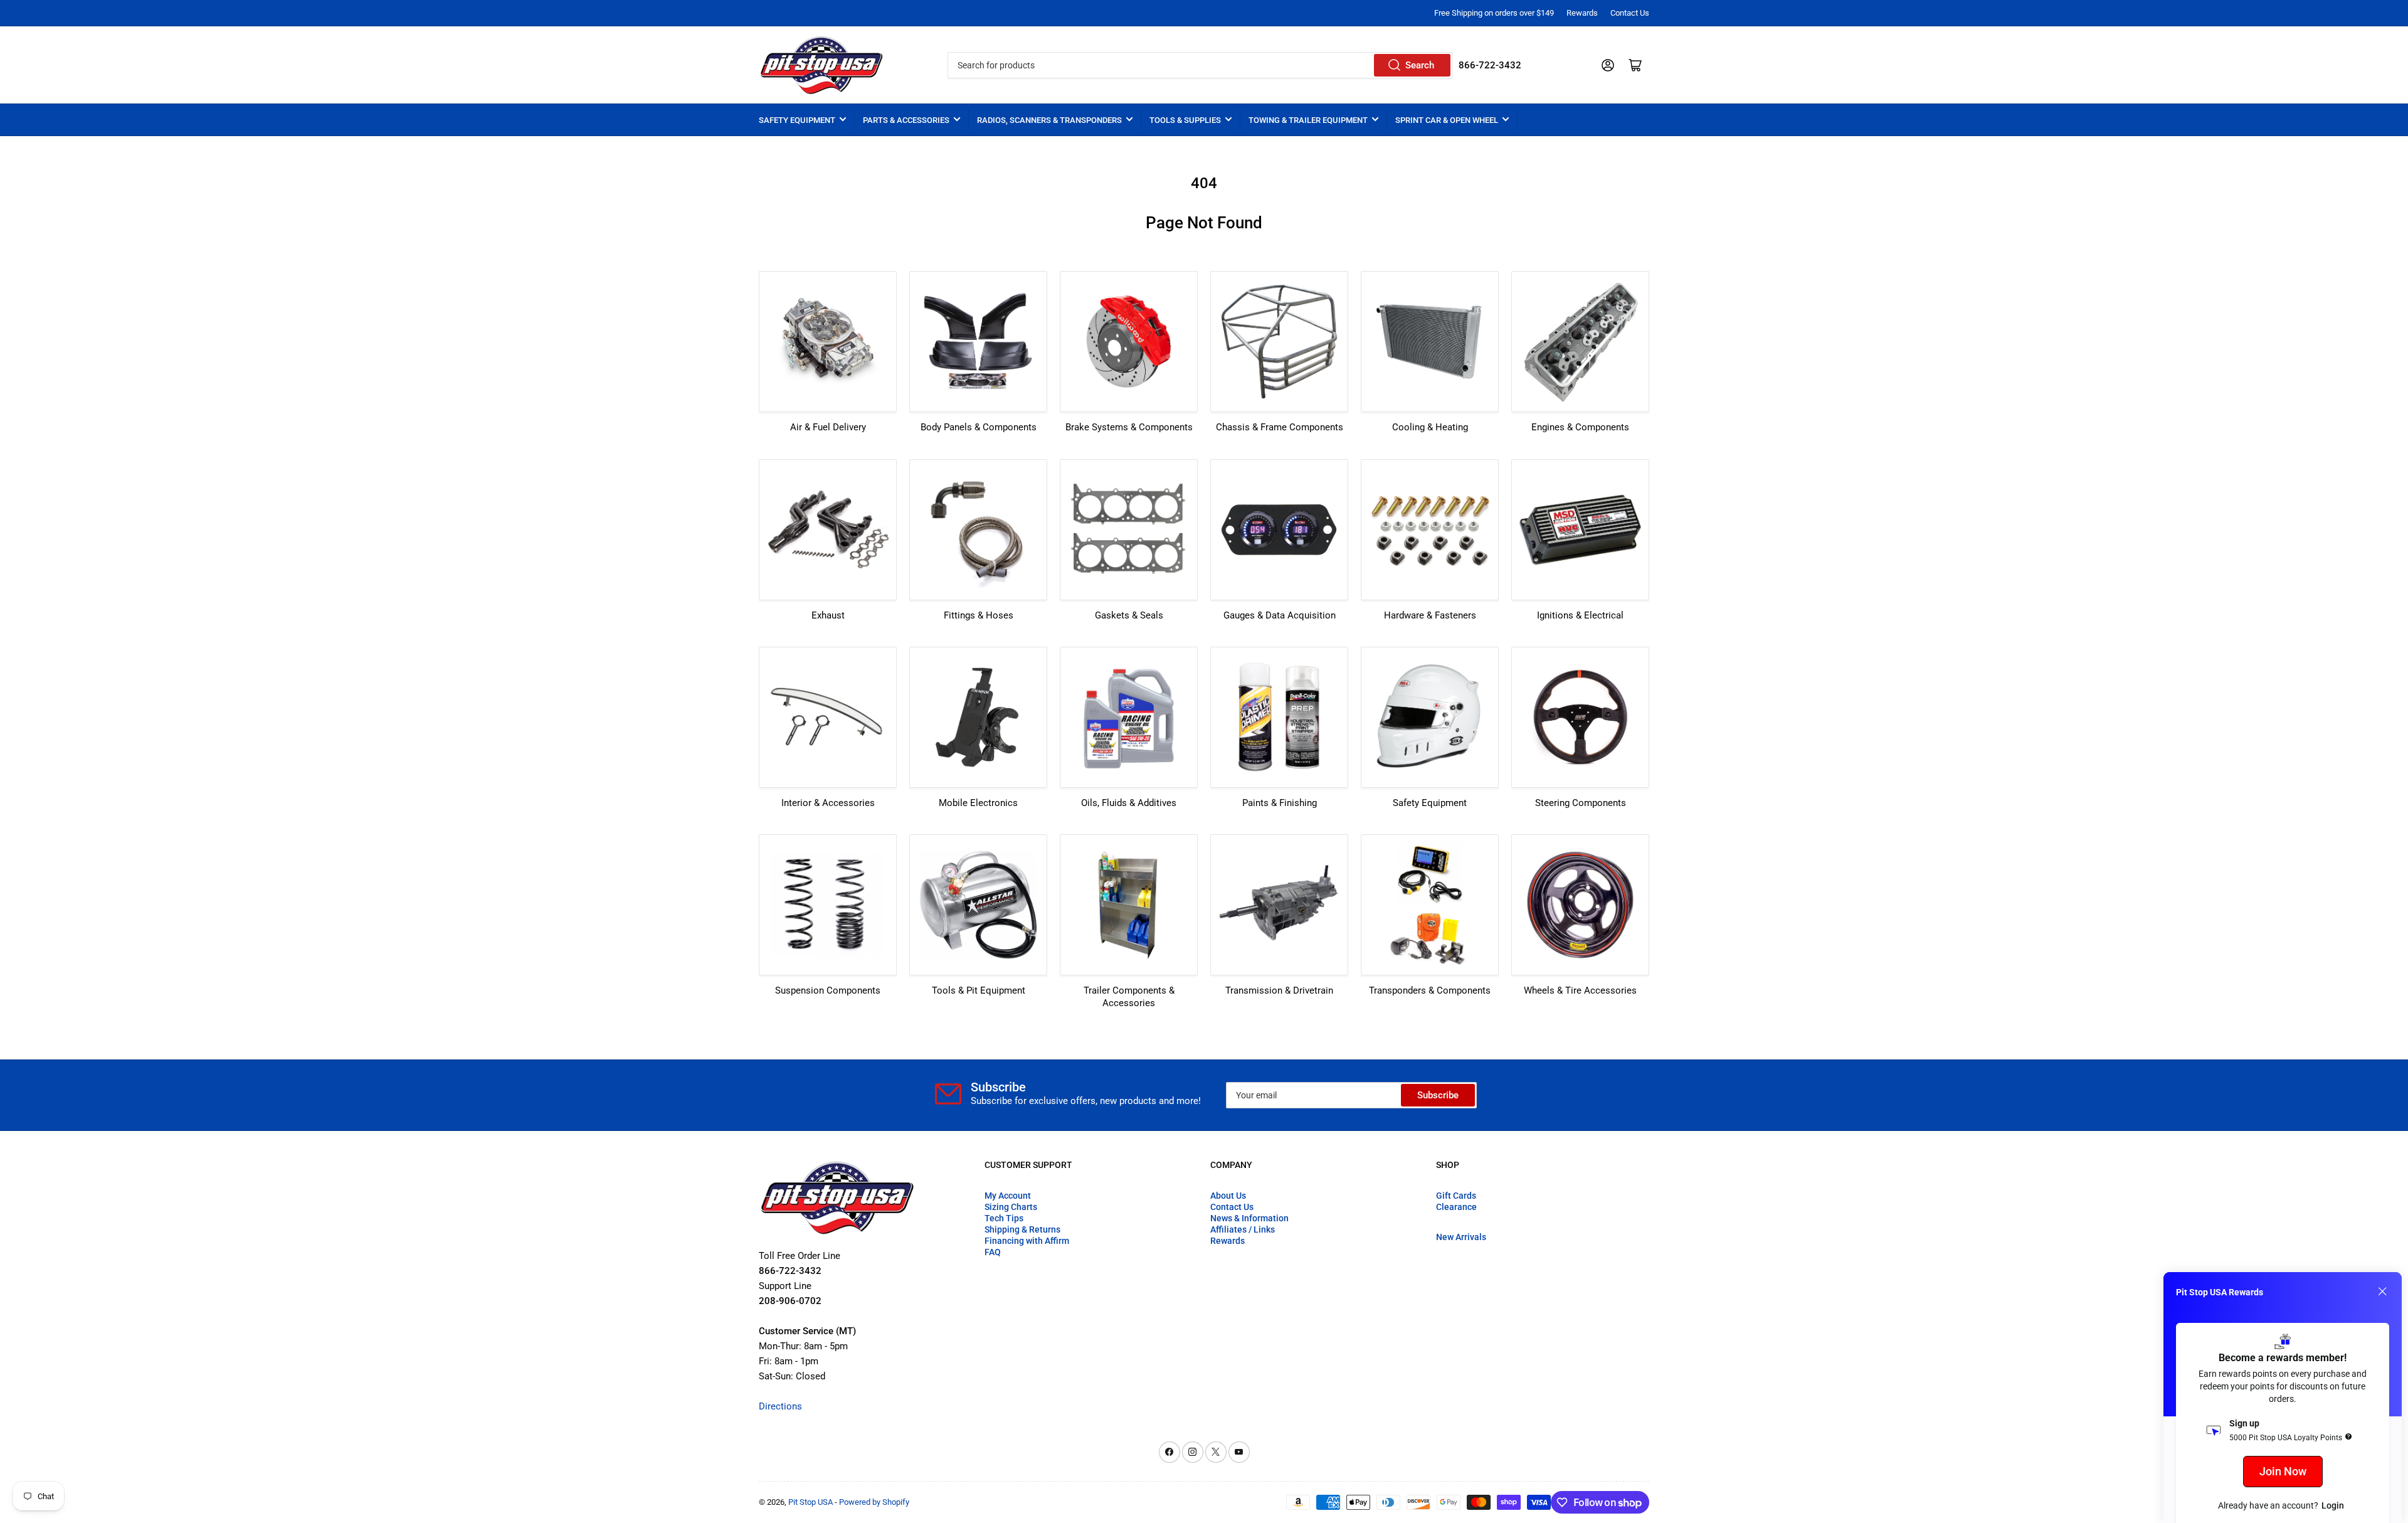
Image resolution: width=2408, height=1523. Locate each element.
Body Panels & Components (979, 427)
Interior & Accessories (828, 803)
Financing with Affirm (1027, 1241)
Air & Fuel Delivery (828, 427)
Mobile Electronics (978, 803)
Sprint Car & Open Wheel (1447, 120)
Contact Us (1630, 13)
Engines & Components (1580, 427)
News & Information (1249, 1218)
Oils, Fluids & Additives (1129, 803)
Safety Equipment (797, 120)
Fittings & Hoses (979, 615)
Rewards (1582, 13)
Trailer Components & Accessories (1129, 997)
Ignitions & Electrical (1580, 615)
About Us (1228, 1196)
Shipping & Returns (1022, 1229)
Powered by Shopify (874, 1502)
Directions (780, 1406)
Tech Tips (1004, 1218)
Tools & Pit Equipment (979, 990)
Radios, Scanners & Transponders (1049, 120)
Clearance (1456, 1207)
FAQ (993, 1252)
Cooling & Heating (1430, 427)
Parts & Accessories (906, 120)
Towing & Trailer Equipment (1308, 120)
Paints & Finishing (1280, 803)
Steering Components (1581, 803)
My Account (1008, 1196)
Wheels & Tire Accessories (1580, 990)
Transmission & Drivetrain (1279, 990)
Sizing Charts (1011, 1207)
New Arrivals (1461, 1237)
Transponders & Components (1430, 990)
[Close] (2382, 1292)
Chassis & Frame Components (1280, 427)
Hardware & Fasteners (1430, 615)
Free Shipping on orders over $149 (1494, 13)
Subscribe (1438, 1095)
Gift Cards (1456, 1196)
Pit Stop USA (811, 1502)
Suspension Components (828, 990)
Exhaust (828, 615)
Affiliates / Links (1243, 1229)
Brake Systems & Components (1129, 427)
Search (1420, 65)
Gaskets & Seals (1129, 615)
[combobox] (1200, 65)
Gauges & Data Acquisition (1280, 615)
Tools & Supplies (1185, 120)
